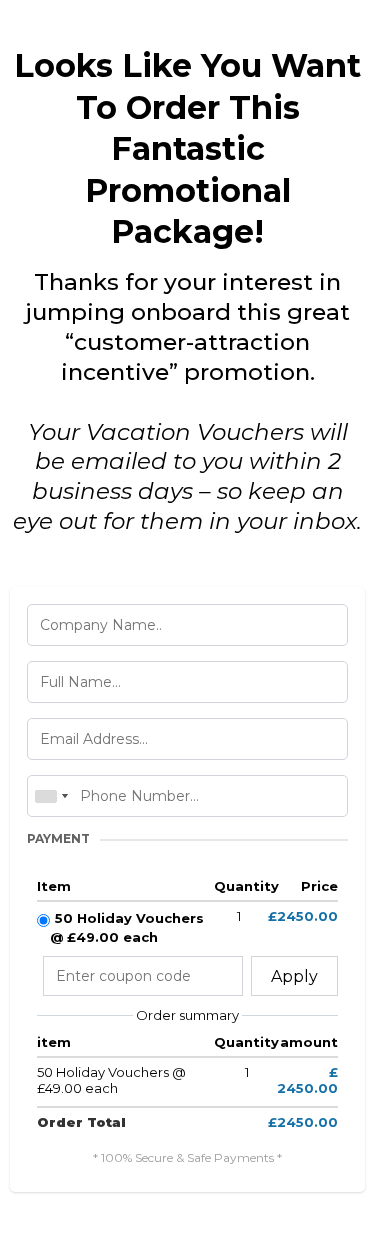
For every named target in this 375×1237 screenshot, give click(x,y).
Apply (294, 976)
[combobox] (51, 796)
